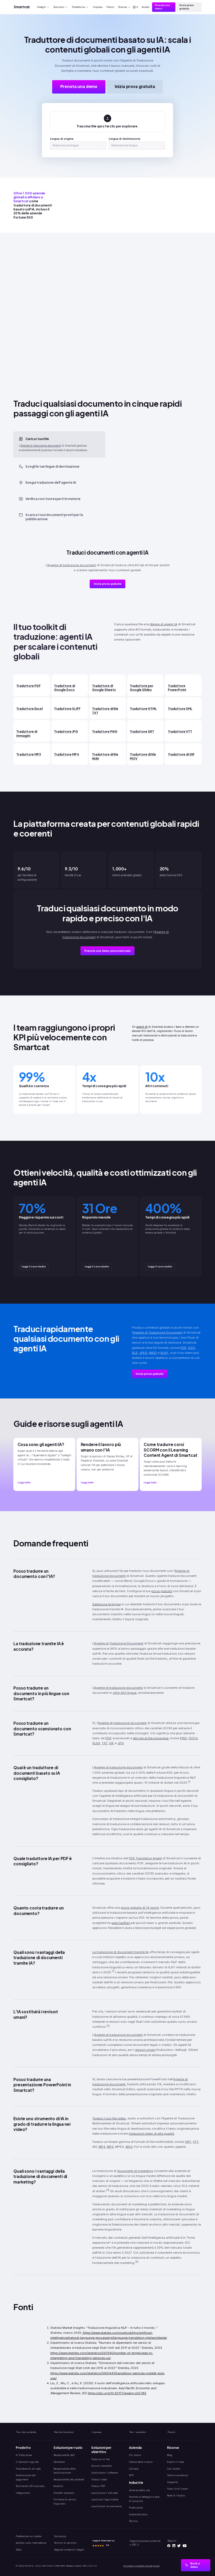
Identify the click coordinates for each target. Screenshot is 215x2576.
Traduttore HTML (143, 709)
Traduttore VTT (180, 732)
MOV (129, 2147)
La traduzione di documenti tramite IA (120, 1952)
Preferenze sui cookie (28, 2536)
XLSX (96, 1743)
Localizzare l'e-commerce (107, 2506)
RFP (131, 2475)
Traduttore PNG (105, 732)
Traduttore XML (180, 709)
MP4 (102, 2147)
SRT (188, 2142)
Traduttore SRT (142, 732)
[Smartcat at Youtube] (185, 2546)
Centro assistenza (178, 2475)
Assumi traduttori (102, 2466)
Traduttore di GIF (181, 754)
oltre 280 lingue (125, 1693)
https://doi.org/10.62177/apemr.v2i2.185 (117, 2393)
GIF (112, 1743)
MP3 (110, 2147)
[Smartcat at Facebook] (169, 2546)
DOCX (193, 1738)
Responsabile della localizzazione (65, 2471)
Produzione (136, 2508)
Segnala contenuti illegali (69, 2550)
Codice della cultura (141, 2462)
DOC (192, 1348)
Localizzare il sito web (104, 2493)
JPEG (143, 1353)
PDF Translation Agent (145, 1858)
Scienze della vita (139, 2490)
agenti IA (142, 1027)
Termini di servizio (65, 2543)
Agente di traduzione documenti (41, 446)
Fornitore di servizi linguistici (65, 2501)
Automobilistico (138, 2514)
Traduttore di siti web (28, 2469)
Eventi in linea (176, 2462)
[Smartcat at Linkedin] (174, 2546)
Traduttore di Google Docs (64, 688)
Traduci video (99, 2479)
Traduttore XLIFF (67, 709)
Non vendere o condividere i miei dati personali (141, 2566)
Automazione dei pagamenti (26, 2477)
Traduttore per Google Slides (142, 688)
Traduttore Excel (29, 709)
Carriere (134, 2469)
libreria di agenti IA (163, 624)
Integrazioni (23, 2493)
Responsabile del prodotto (69, 2479)
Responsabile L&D (64, 2455)
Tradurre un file (100, 2459)
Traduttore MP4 (67, 754)
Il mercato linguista (27, 2462)
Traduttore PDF (28, 686)
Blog (170, 2455)
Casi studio (174, 2469)
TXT (105, 1743)
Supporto (172, 2482)
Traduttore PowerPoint (177, 688)
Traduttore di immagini (27, 734)
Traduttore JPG (66, 732)
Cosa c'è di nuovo (177, 2489)
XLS (135, 1353)
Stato (19, 2550)
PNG (184, 1738)
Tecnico (133, 2521)
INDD (153, 1353)
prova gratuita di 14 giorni (140, 1908)
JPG (121, 1743)
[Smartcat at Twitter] (179, 2546)
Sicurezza (60, 2536)
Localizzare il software (104, 2473)
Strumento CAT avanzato (30, 2486)
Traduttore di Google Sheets (104, 688)
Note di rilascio (176, 2495)
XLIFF (164, 1353)
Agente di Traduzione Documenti (158, 1333)
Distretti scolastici (64, 2493)
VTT (196, 2142)
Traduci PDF (98, 2486)
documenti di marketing (135, 2171)
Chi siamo (135, 2455)
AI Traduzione (24, 2455)
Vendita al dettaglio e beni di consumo (144, 2499)
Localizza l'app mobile (105, 2499)
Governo (58, 2486)
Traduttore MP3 (29, 754)
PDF (184, 1348)
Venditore (59, 2462)
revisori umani (145, 2050)
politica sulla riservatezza (31, 2543)
